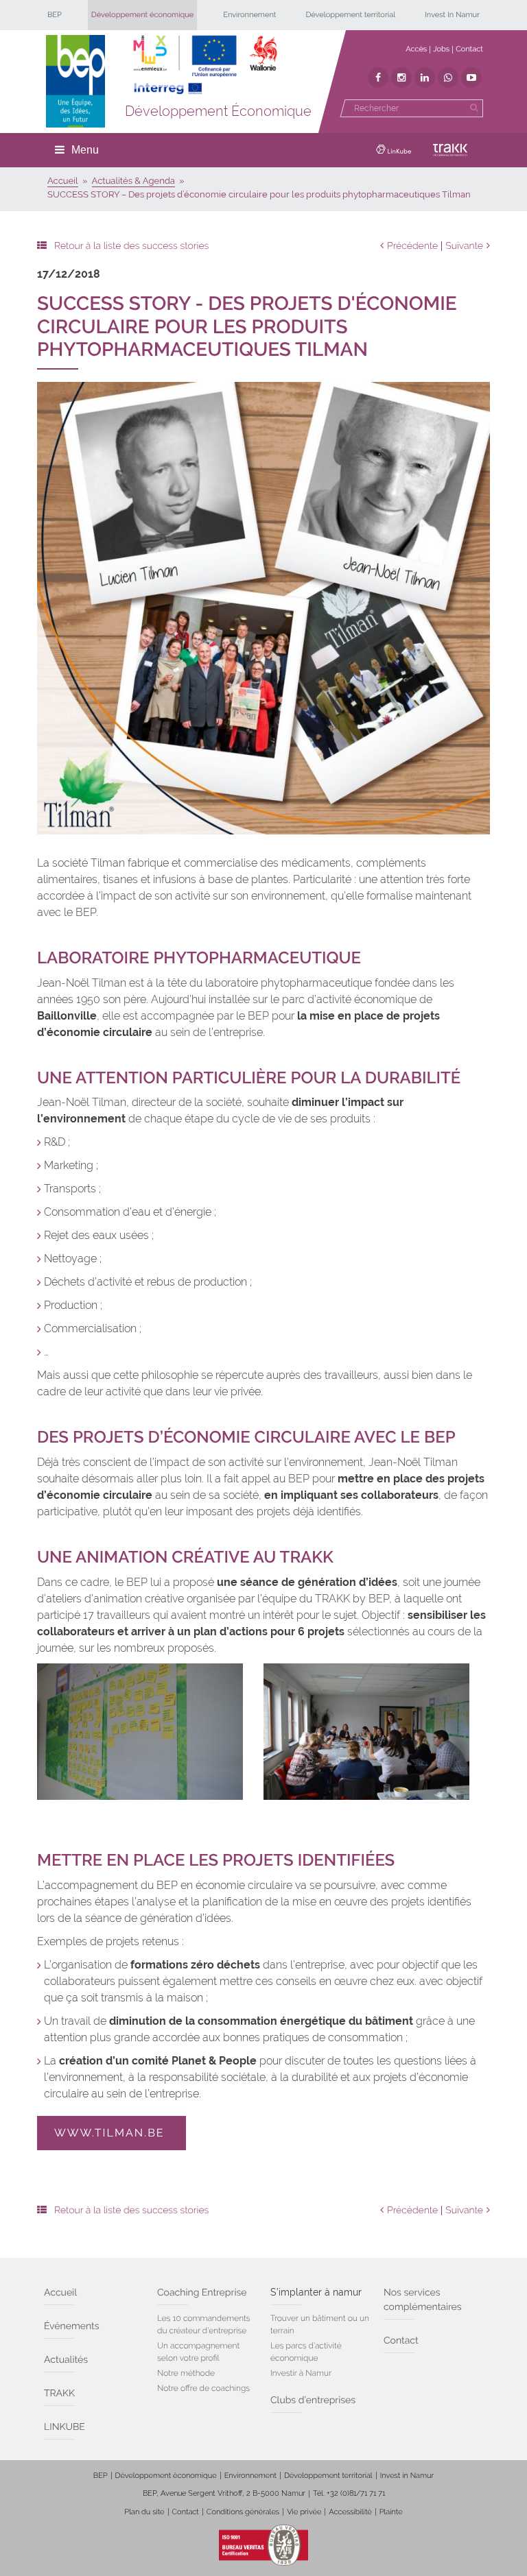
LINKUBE (65, 2427)
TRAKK (59, 2394)
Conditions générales (243, 2512)
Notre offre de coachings (203, 2388)
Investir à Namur (301, 2373)
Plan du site (144, 2512)
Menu (85, 150)
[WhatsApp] (448, 77)
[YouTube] (471, 77)
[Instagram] (401, 77)
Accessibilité (350, 2512)
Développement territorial (350, 15)
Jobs (441, 49)
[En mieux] (205, 65)
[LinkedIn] (425, 77)
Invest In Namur (452, 15)
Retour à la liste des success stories (131, 246)
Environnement (249, 15)
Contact (469, 49)
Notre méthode (186, 2373)
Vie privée (304, 2512)
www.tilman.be (112, 2133)
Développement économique (143, 15)
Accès (416, 49)
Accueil (60, 2293)
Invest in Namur (407, 2476)
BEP (55, 15)
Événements (72, 2326)
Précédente (412, 246)
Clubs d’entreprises (313, 2400)
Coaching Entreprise (202, 2293)
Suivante (464, 246)
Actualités (66, 2360)
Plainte (391, 2512)
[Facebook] (378, 77)
